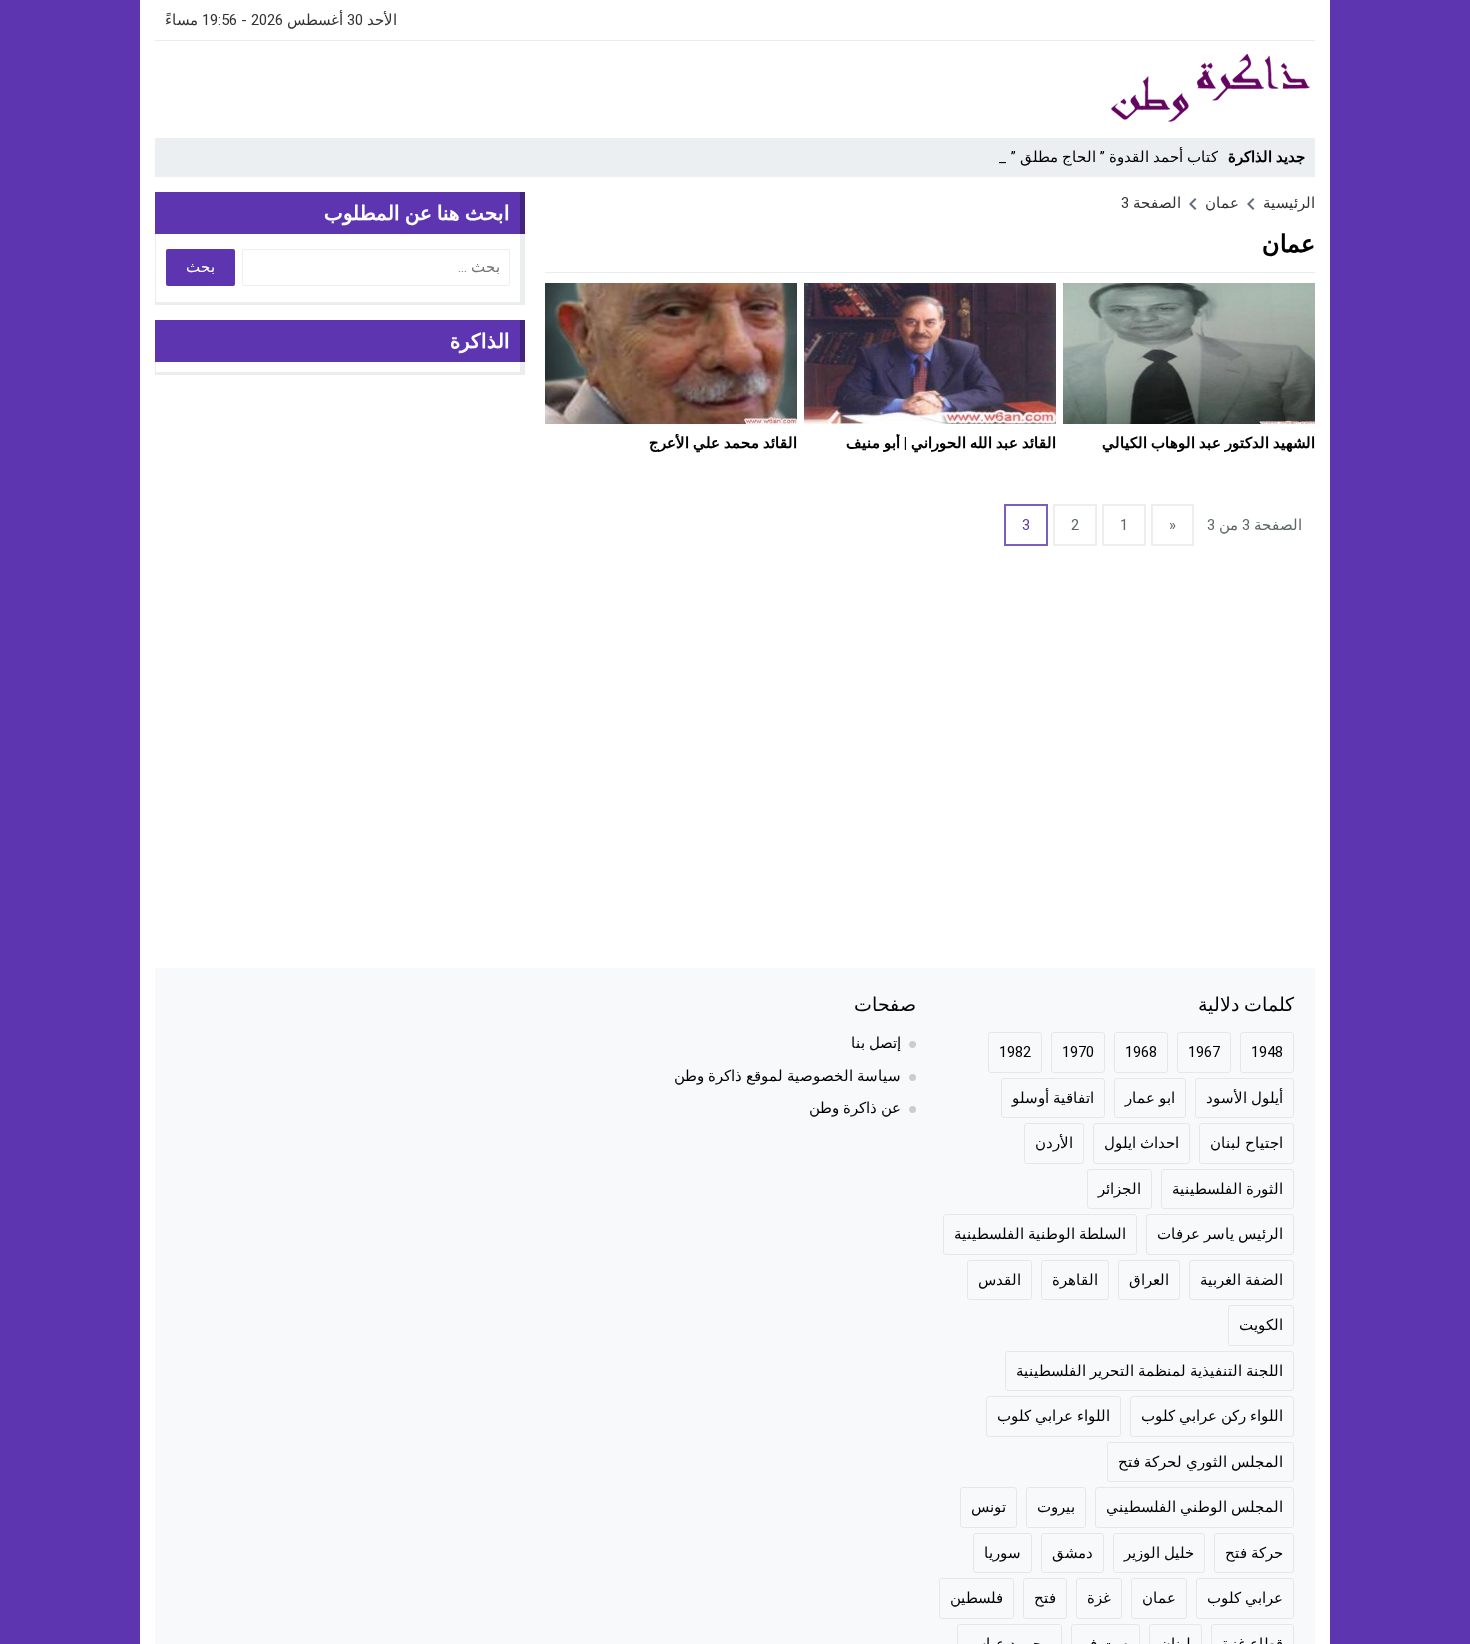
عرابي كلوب (1245, 1598)
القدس (999, 1280)
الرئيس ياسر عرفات (1220, 1234)
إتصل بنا (876, 1043)
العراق (1149, 1280)
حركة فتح (1254, 1553)
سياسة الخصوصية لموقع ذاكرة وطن (787, 1076)
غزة (1099, 1598)
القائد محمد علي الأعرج (723, 443)
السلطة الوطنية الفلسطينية (1040, 1234)
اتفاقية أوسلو (1053, 1098)
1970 (1078, 1052)
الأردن (1054, 1143)
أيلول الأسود (1244, 1098)
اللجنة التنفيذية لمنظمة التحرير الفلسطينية (1149, 1371)
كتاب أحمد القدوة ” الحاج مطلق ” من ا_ (1094, 157)
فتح (1045, 1598)
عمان (1159, 1598)
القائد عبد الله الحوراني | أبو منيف (951, 443)
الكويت (1261, 1325)
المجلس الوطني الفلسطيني (1194, 1507)
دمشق (1072, 1553)
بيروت (1056, 1507)
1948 (1267, 1052)
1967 (1204, 1052)
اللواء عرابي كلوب (1053, 1416)
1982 (1015, 1052)
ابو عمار (1150, 1098)
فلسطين (976, 1598)
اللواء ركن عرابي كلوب (1212, 1416)
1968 (1141, 1052)
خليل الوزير (1159, 1553)
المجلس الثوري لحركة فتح (1200, 1462)
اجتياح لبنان (1246, 1143)
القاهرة (1075, 1280)
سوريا (1002, 1553)
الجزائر (1119, 1189)
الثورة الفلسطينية (1227, 1189)
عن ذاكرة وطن (855, 1108)
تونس (988, 1507)
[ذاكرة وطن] (1099, 89)
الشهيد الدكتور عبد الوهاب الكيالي (1208, 443)
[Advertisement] (519, 86)
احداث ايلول (1141, 1143)
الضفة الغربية (1241, 1280)
